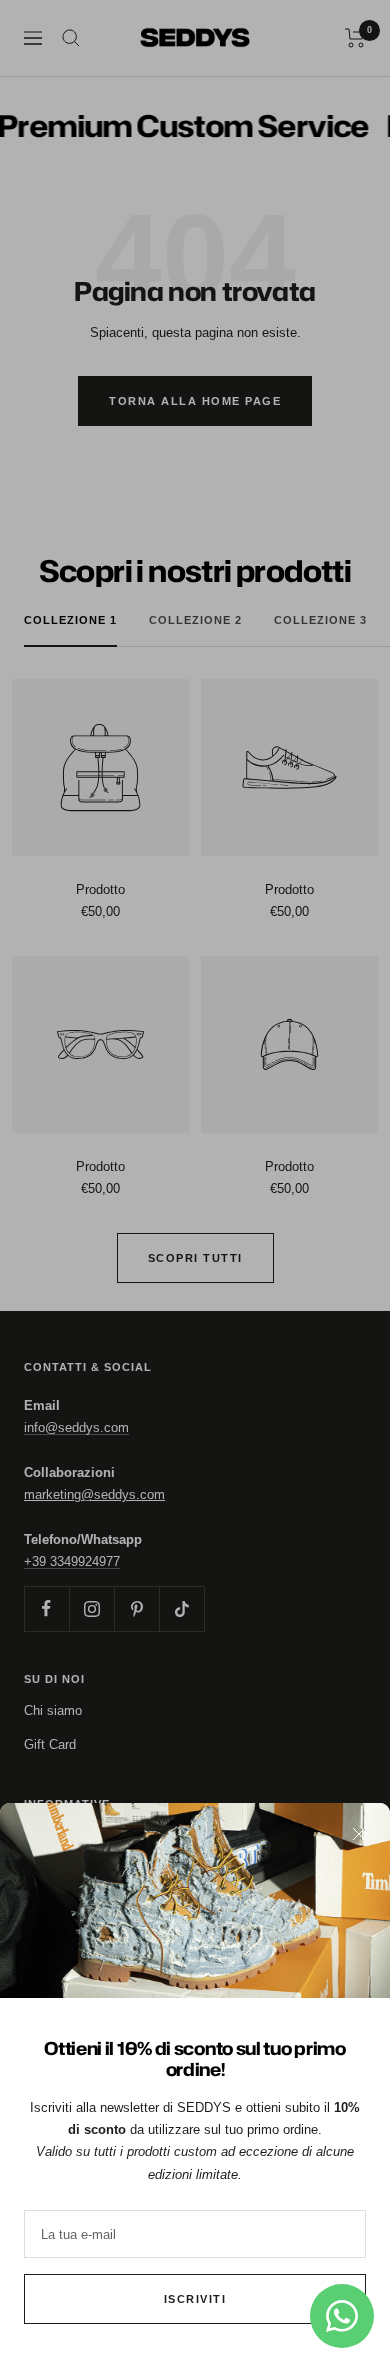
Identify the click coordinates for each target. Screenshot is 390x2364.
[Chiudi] (359, 1834)
